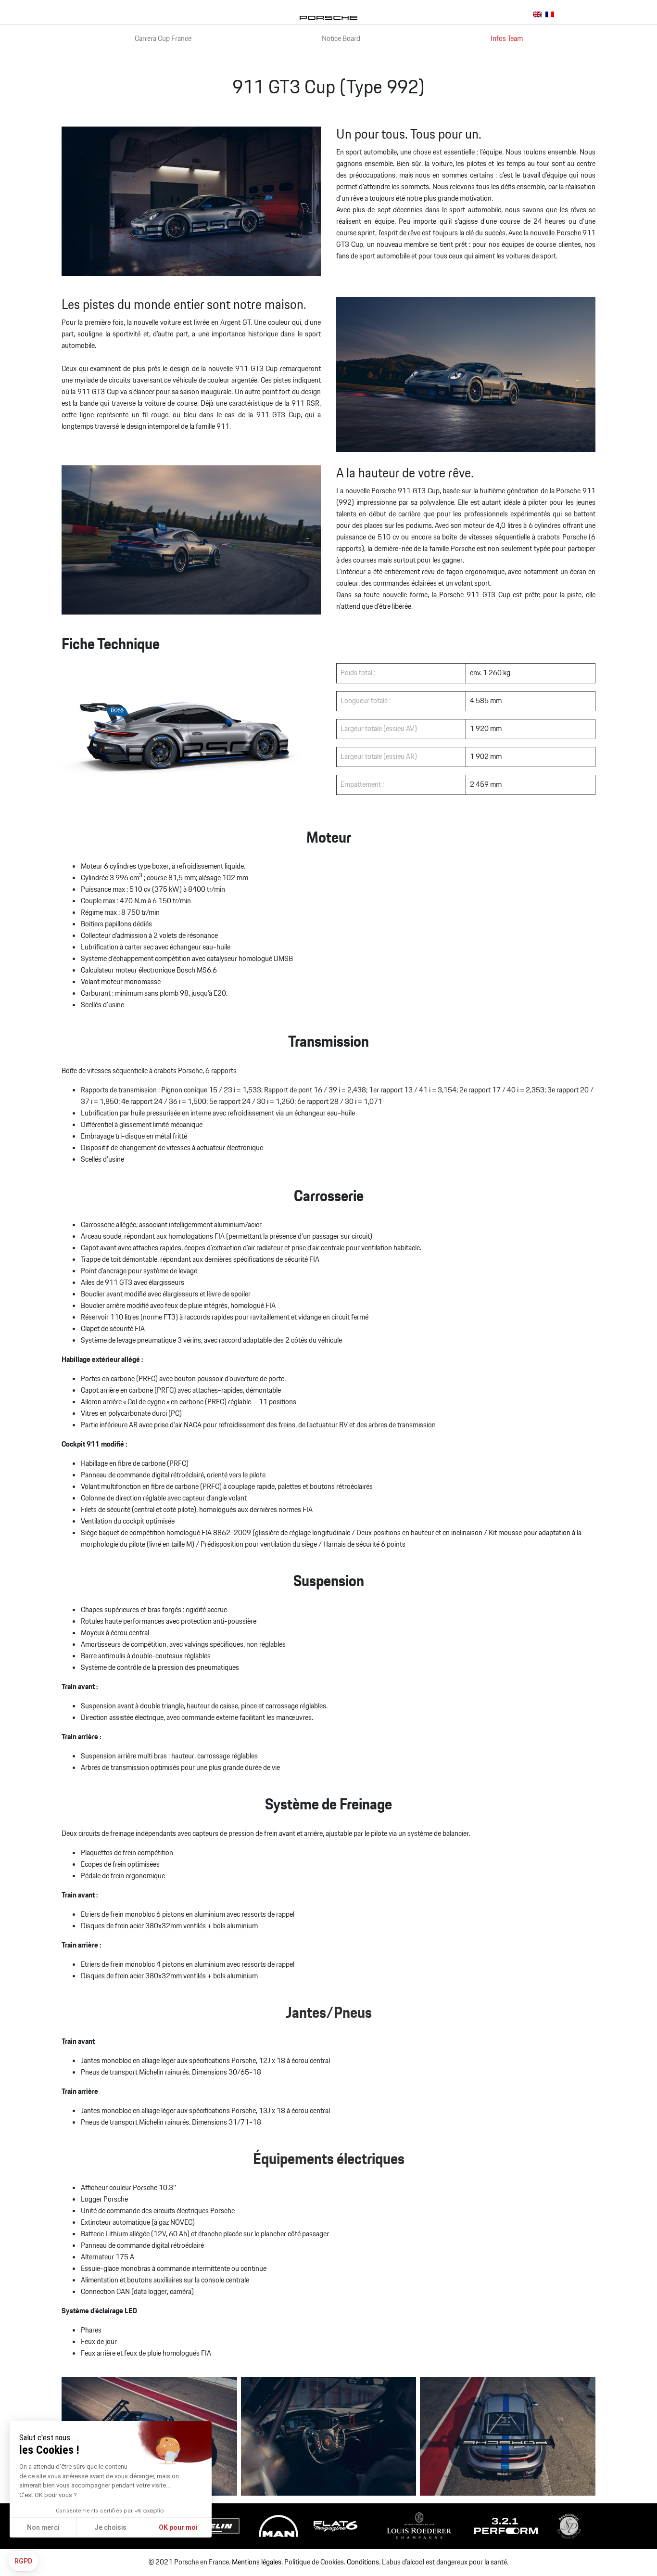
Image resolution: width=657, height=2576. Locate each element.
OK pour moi (178, 2527)
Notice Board (341, 39)
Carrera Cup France (163, 39)
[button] (23, 2562)
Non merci (43, 2527)
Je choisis (110, 2527)
